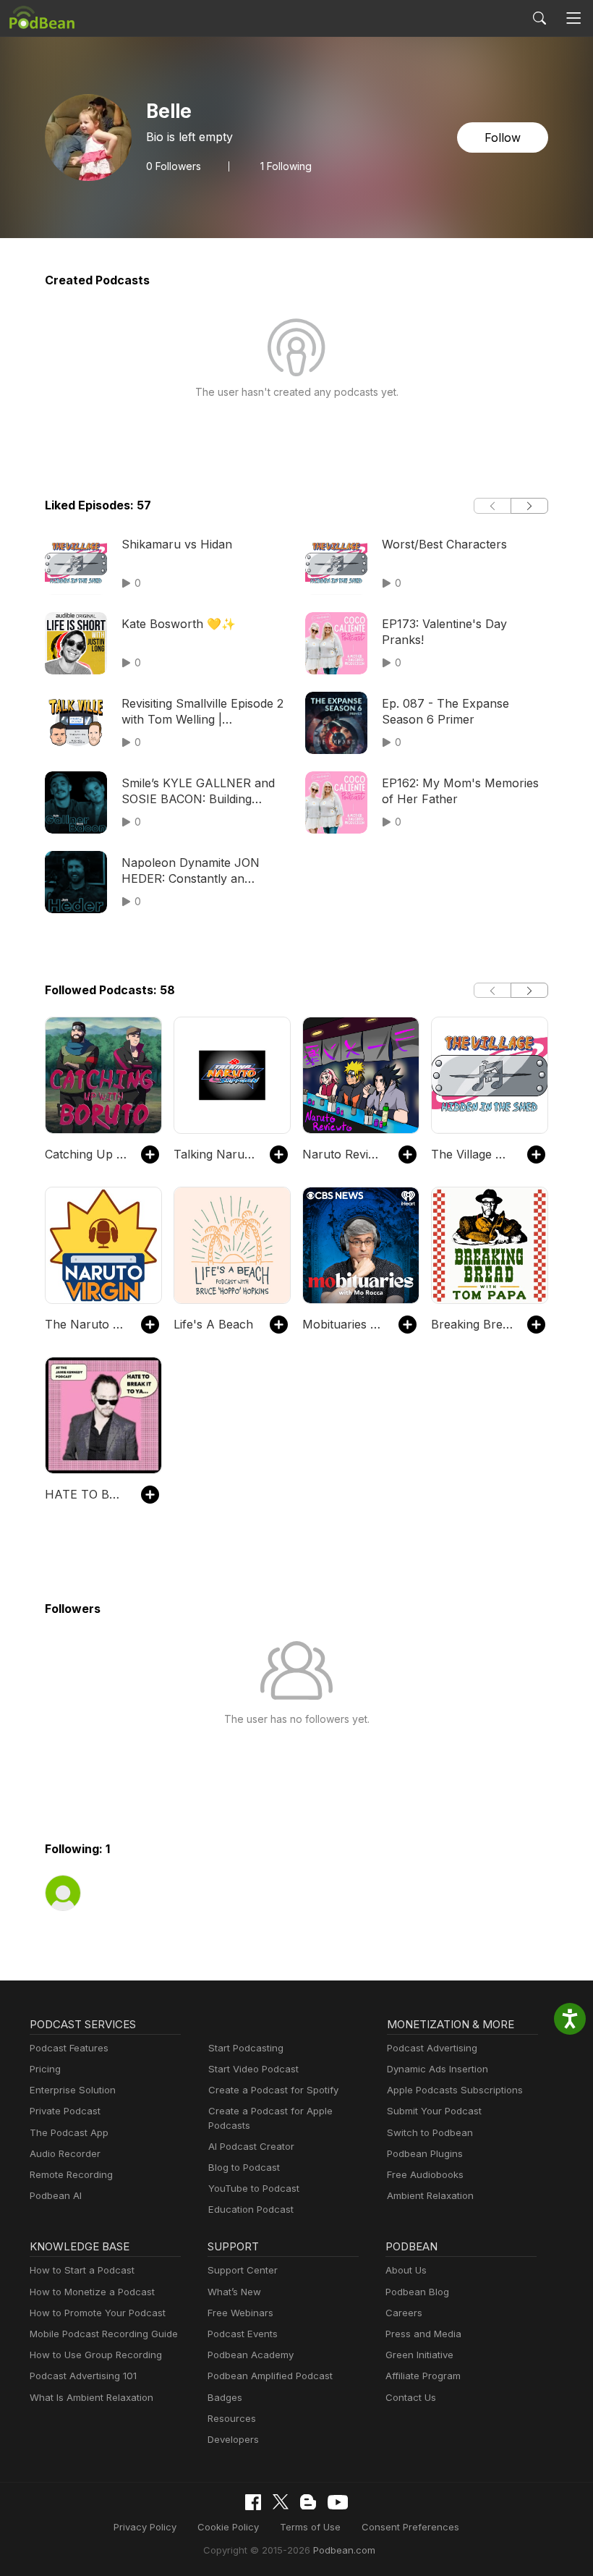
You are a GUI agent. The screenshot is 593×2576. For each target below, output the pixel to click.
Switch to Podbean (430, 2132)
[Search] (539, 18)
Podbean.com (344, 2550)
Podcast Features (69, 2048)
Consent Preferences (410, 2527)
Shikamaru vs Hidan (177, 544)
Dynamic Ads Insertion (438, 2069)
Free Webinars (240, 2313)
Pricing (45, 2069)
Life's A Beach (213, 1324)
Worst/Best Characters (444, 544)
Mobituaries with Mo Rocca (343, 1324)
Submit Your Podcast (434, 2111)
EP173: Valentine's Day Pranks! (444, 632)
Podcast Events (243, 2334)
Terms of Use (310, 2527)
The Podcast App (69, 2132)
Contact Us (411, 2397)
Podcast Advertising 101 (83, 2376)
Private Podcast (65, 2111)
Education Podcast (251, 2209)
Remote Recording (71, 2174)
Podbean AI (56, 2195)
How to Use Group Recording (96, 2355)
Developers (233, 2439)
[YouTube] (338, 2502)
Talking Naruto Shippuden (214, 1154)
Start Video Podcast (253, 2069)
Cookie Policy (228, 2527)
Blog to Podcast (244, 2167)
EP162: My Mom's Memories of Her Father (460, 791)
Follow (503, 137)
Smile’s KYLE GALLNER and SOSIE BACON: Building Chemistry (198, 792)
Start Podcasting (246, 2048)
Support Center (243, 2270)
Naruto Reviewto (343, 1154)
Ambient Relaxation (430, 2195)
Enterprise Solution (73, 2090)
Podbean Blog (417, 2292)
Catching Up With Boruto (86, 1154)
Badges (225, 2397)
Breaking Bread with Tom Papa (472, 1324)
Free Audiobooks (425, 2174)
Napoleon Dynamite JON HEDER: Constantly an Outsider (191, 871)
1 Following (286, 166)
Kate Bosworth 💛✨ (179, 624)
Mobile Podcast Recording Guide (104, 2334)
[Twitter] (281, 2502)
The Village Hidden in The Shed (472, 1154)
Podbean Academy (251, 2355)
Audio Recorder (65, 2153)
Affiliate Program (423, 2376)
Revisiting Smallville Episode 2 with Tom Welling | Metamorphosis (202, 712)
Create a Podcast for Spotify (273, 2090)
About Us (406, 2270)
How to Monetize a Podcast (92, 2292)
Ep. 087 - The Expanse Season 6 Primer (445, 711)
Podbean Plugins (425, 2153)
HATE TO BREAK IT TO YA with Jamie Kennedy (86, 1494)
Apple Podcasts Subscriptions (455, 2090)
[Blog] (308, 2502)
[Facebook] (253, 2502)
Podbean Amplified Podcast (270, 2376)
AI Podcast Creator (251, 2146)
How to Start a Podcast (82, 2270)
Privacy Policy (145, 2527)
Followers (174, 166)
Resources (232, 2418)
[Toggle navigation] (574, 18)
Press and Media (423, 2334)
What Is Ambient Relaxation (91, 2397)
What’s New (234, 2292)
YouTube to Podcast (254, 2188)
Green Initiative (419, 2355)
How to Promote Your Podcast (98, 2313)
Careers (404, 2313)
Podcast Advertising (432, 2048)
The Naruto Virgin (86, 1324)
